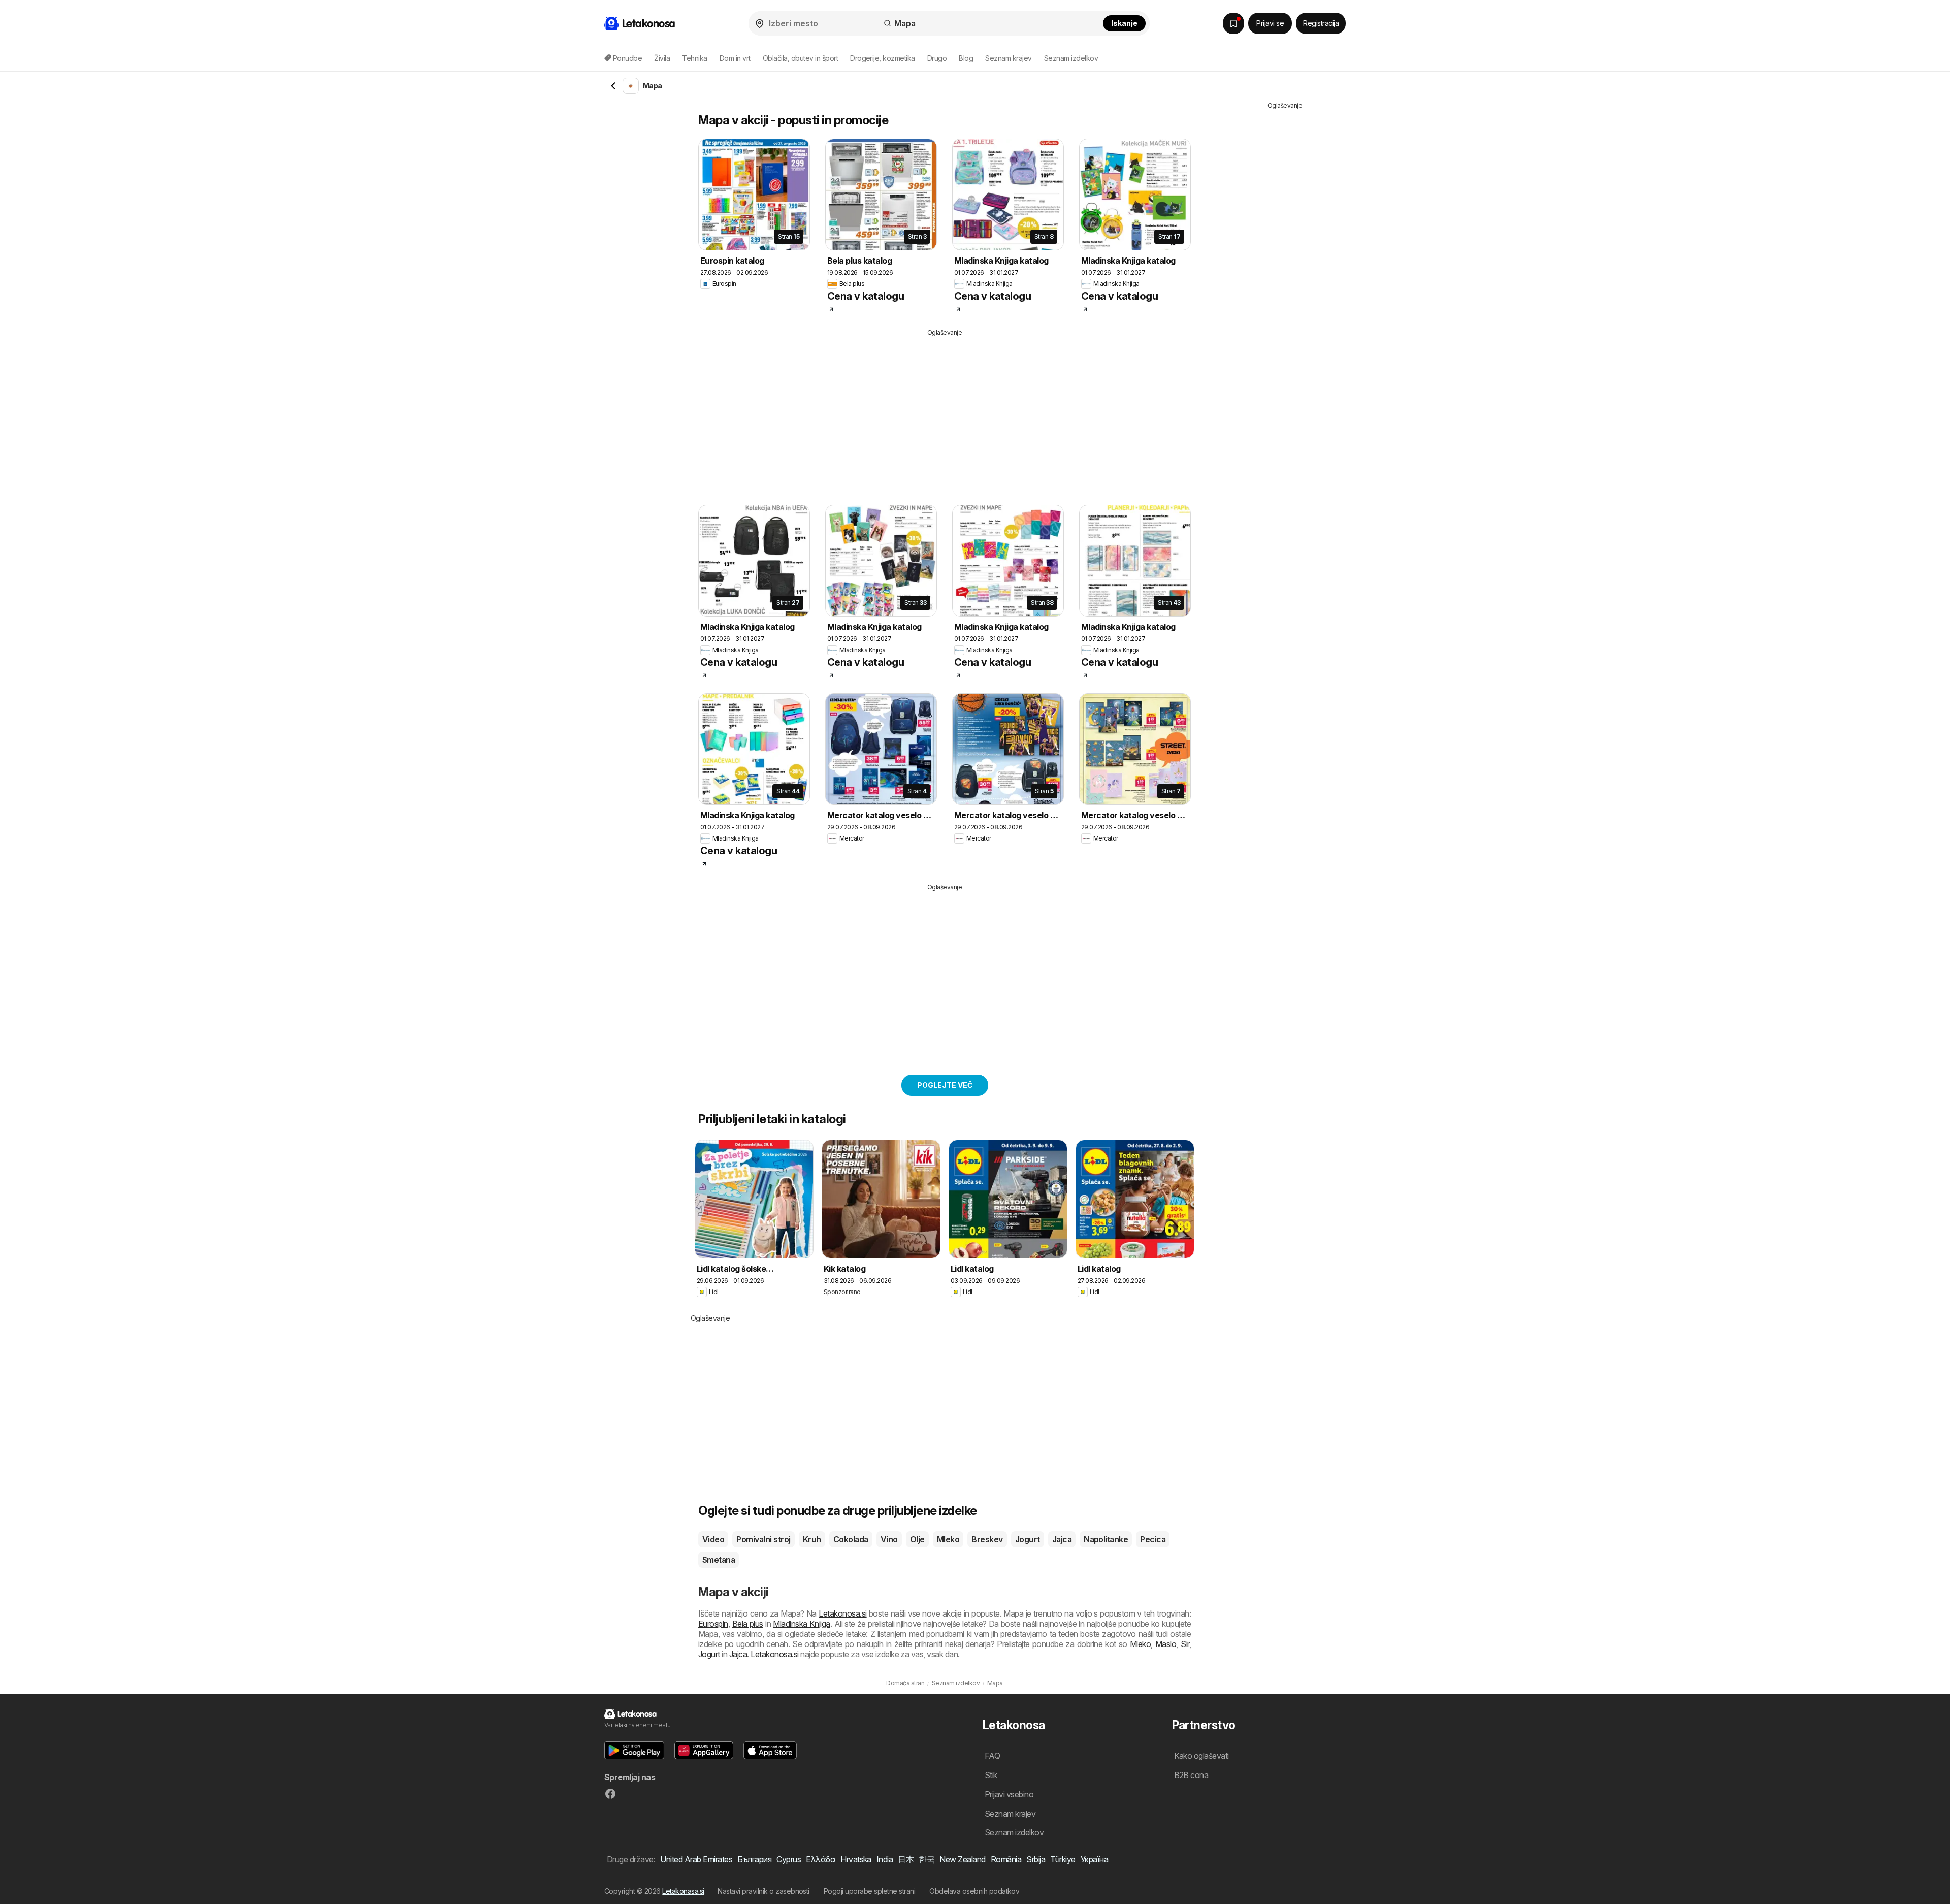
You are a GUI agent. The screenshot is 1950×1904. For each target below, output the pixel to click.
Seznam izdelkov (1071, 58)
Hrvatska (856, 1859)
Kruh (812, 1539)
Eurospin (713, 1624)
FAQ (992, 1756)
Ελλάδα (821, 1859)
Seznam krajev (1008, 58)
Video (713, 1539)
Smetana (719, 1560)
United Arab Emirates (696, 1859)
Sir (1185, 1644)
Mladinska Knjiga (802, 1624)
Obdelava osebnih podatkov (974, 1891)
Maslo (1166, 1644)
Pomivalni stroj (763, 1539)
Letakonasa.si (683, 1891)
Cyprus (789, 1859)
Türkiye (1063, 1859)
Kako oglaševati (1201, 1756)
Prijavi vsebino (1009, 1794)
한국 (927, 1859)
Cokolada (851, 1539)
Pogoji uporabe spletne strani (869, 1891)
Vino (889, 1539)
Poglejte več (945, 1085)
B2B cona (1191, 1775)
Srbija (1036, 1859)
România (1006, 1859)
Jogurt (1028, 1539)
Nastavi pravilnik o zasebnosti (763, 1891)
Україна (1094, 1859)
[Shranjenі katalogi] (1233, 23)
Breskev (987, 1539)
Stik (991, 1775)
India (885, 1859)
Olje (917, 1539)
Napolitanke (1106, 1539)
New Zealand (962, 1859)
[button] (634, 1750)
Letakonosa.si (842, 1613)
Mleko (948, 1539)
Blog (966, 58)
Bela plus (748, 1624)
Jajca (1062, 1539)
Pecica (1153, 1539)
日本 (906, 1859)
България (754, 1859)
